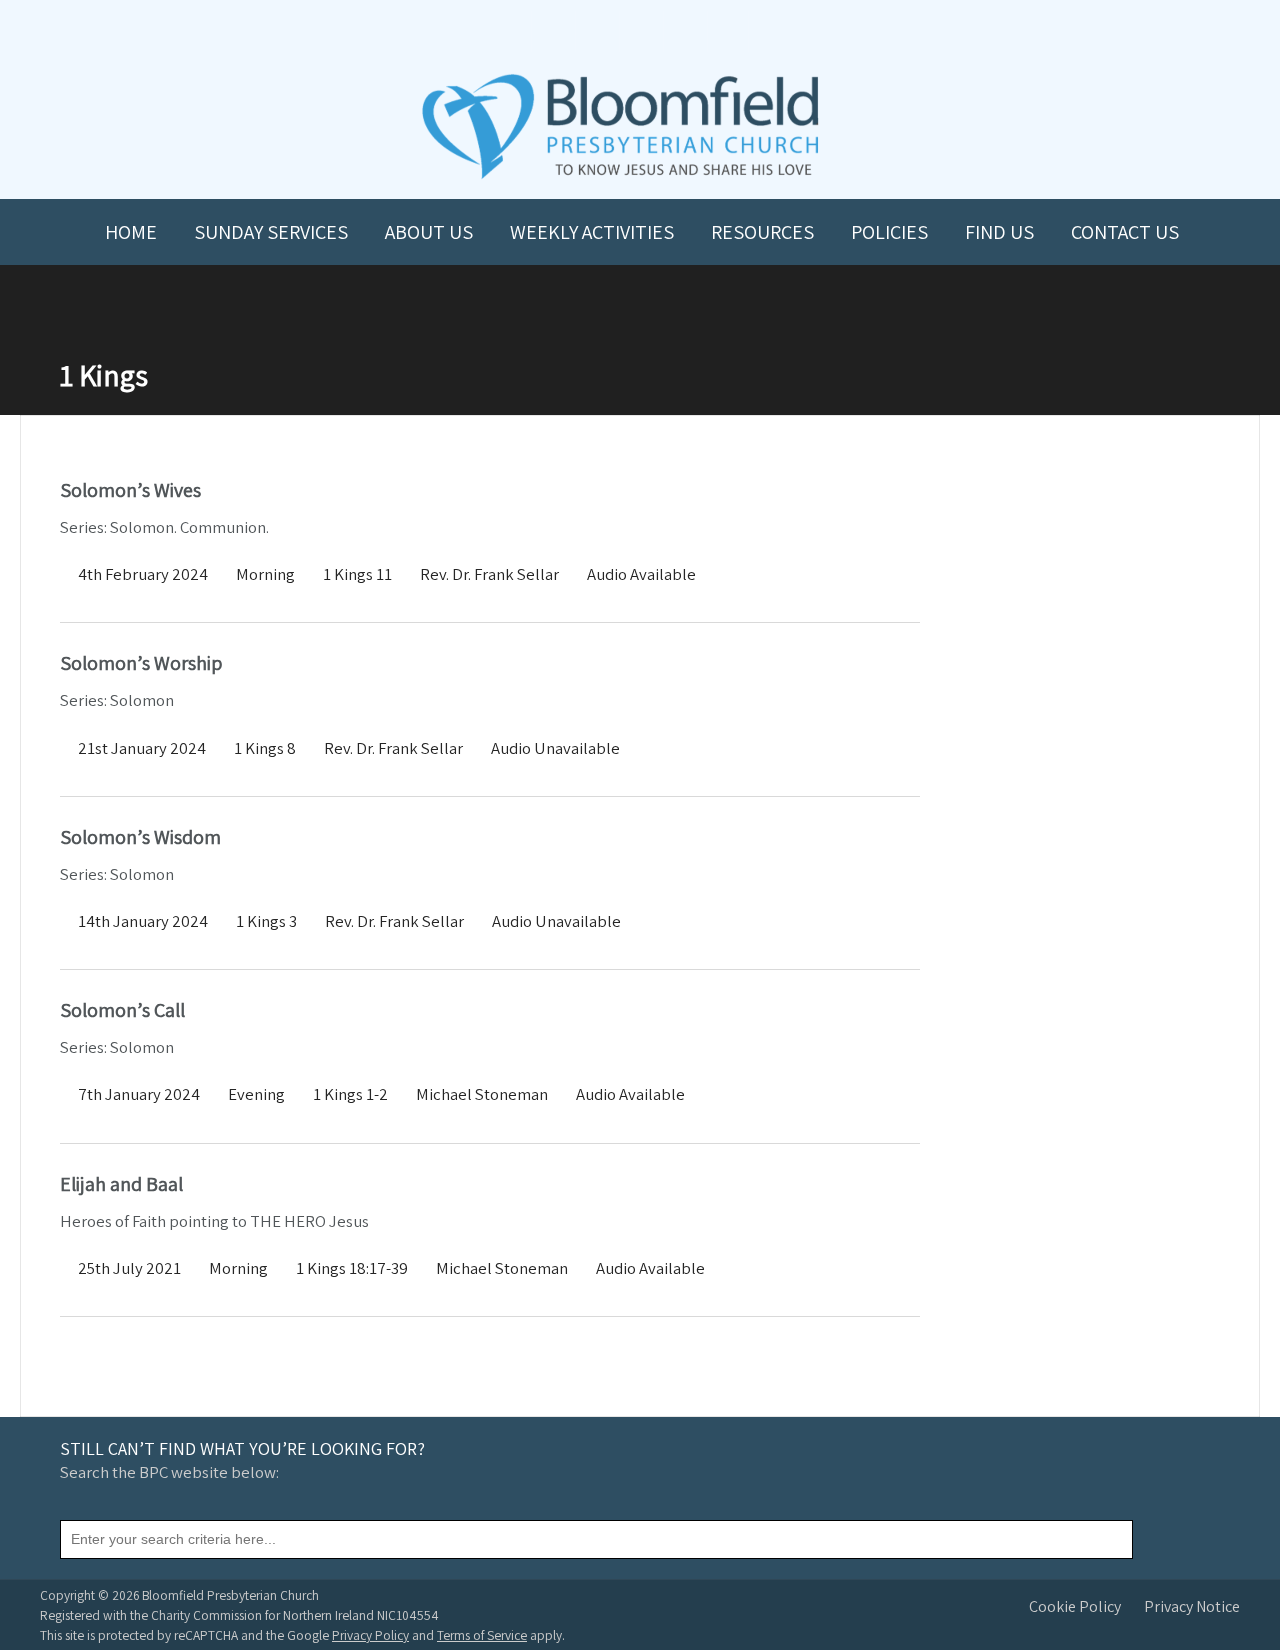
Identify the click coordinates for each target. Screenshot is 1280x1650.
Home (131, 232)
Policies (889, 232)
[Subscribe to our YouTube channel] (552, 31)
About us (429, 232)
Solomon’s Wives (130, 490)
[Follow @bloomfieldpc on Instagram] (640, 31)
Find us (999, 232)
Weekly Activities (592, 232)
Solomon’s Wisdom (140, 837)
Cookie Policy (1075, 1606)
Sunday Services (271, 232)
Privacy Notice (1192, 1606)
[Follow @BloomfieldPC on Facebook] (596, 31)
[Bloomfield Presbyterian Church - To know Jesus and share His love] (620, 176)
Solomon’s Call (122, 1010)
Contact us (1125, 232)
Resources (762, 232)
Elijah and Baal (121, 1184)
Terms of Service (482, 1635)
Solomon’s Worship (141, 663)
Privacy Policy (370, 1635)
